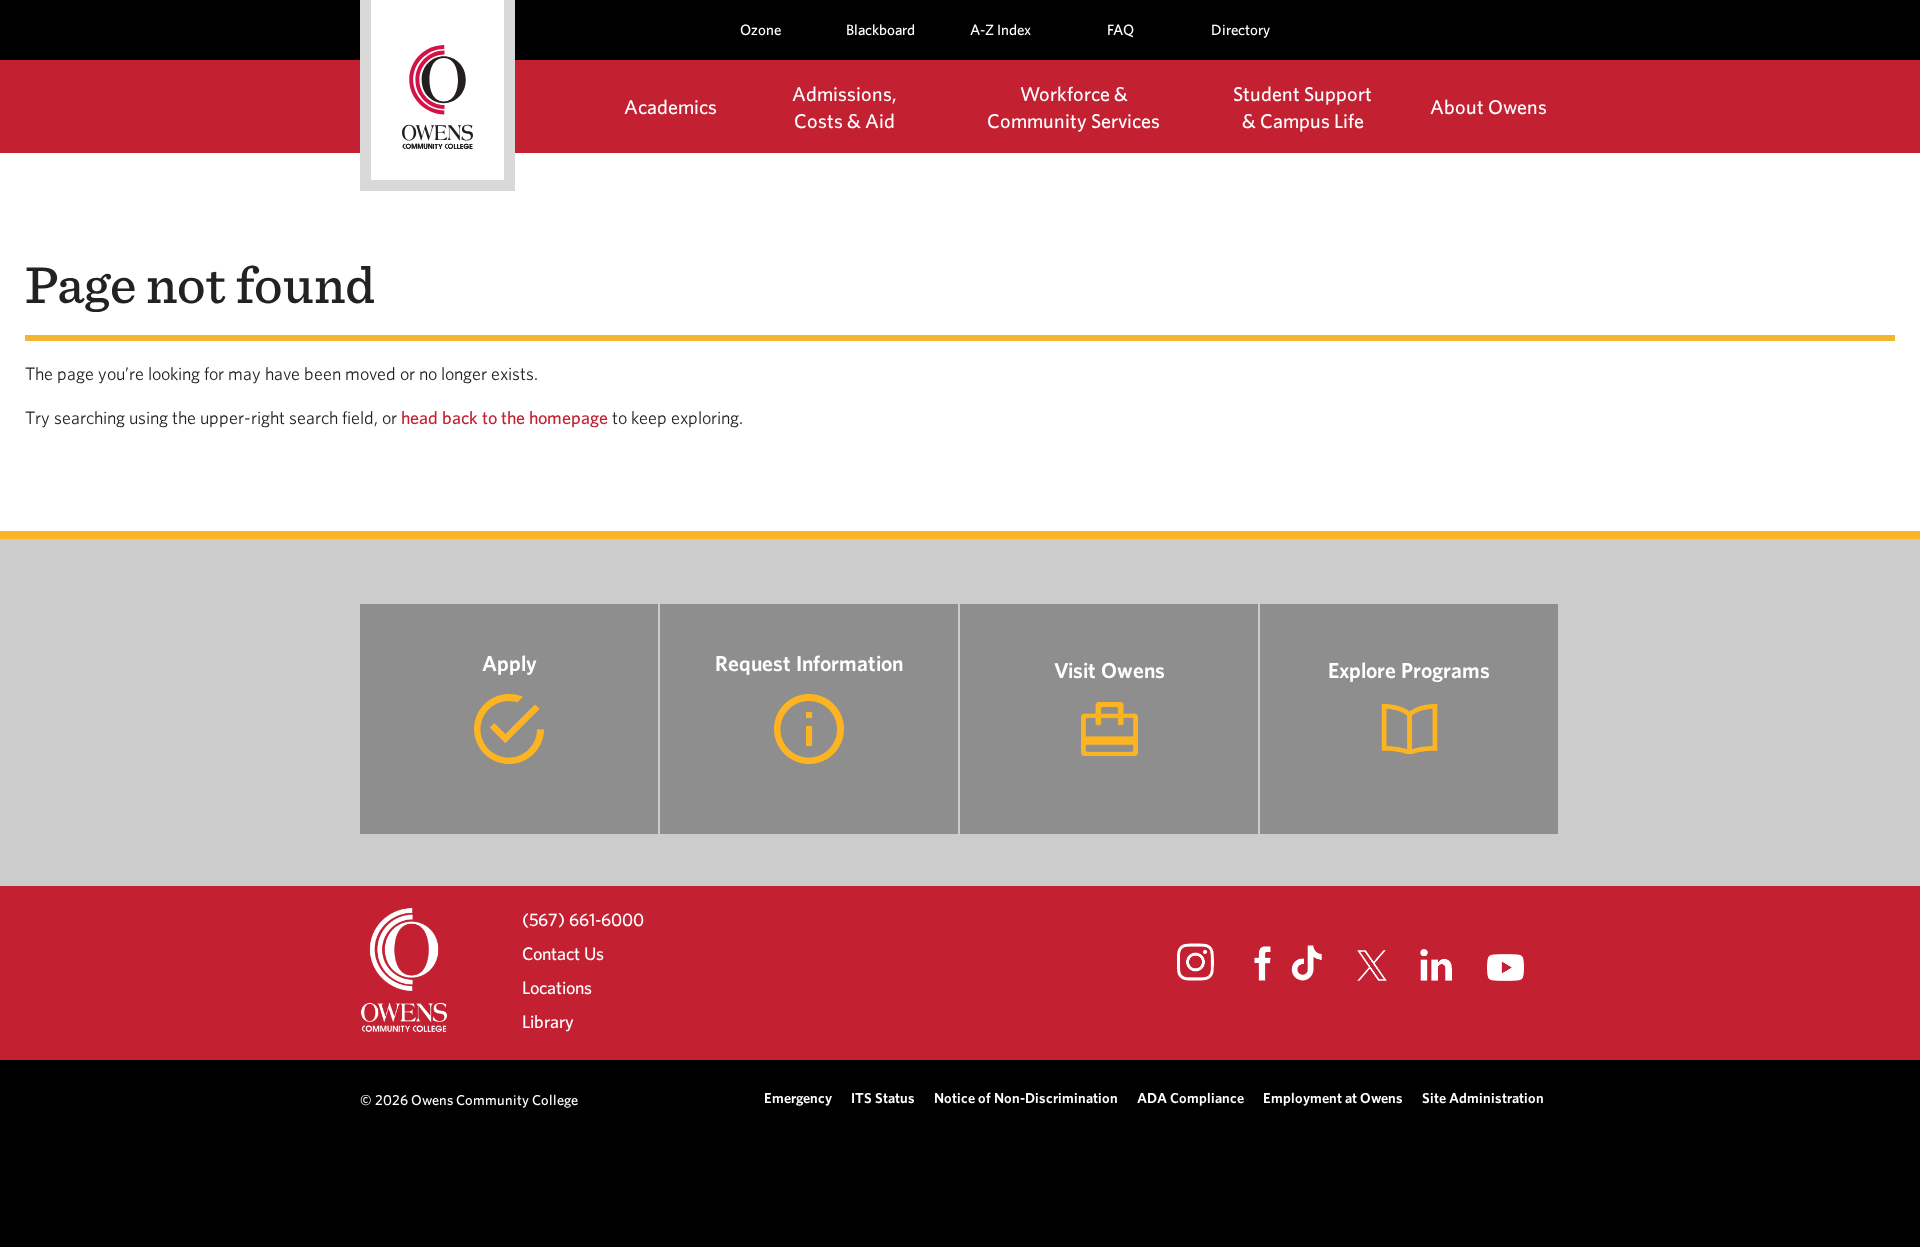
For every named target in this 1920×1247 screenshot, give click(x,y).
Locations (557, 987)
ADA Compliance (1190, 1097)
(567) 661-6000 (583, 919)
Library (548, 1021)
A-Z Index (1000, 29)
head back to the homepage (504, 417)
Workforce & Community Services (1073, 107)
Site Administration (1483, 1097)
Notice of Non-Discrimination (1026, 1097)
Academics (670, 106)
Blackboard (880, 29)
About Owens (1488, 106)
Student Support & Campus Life (1302, 107)
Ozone (760, 29)
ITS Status (883, 1097)
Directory (1240, 29)
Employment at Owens (1333, 1097)
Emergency (798, 1097)
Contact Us (563, 953)
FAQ (1120, 29)
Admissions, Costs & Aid (844, 107)
